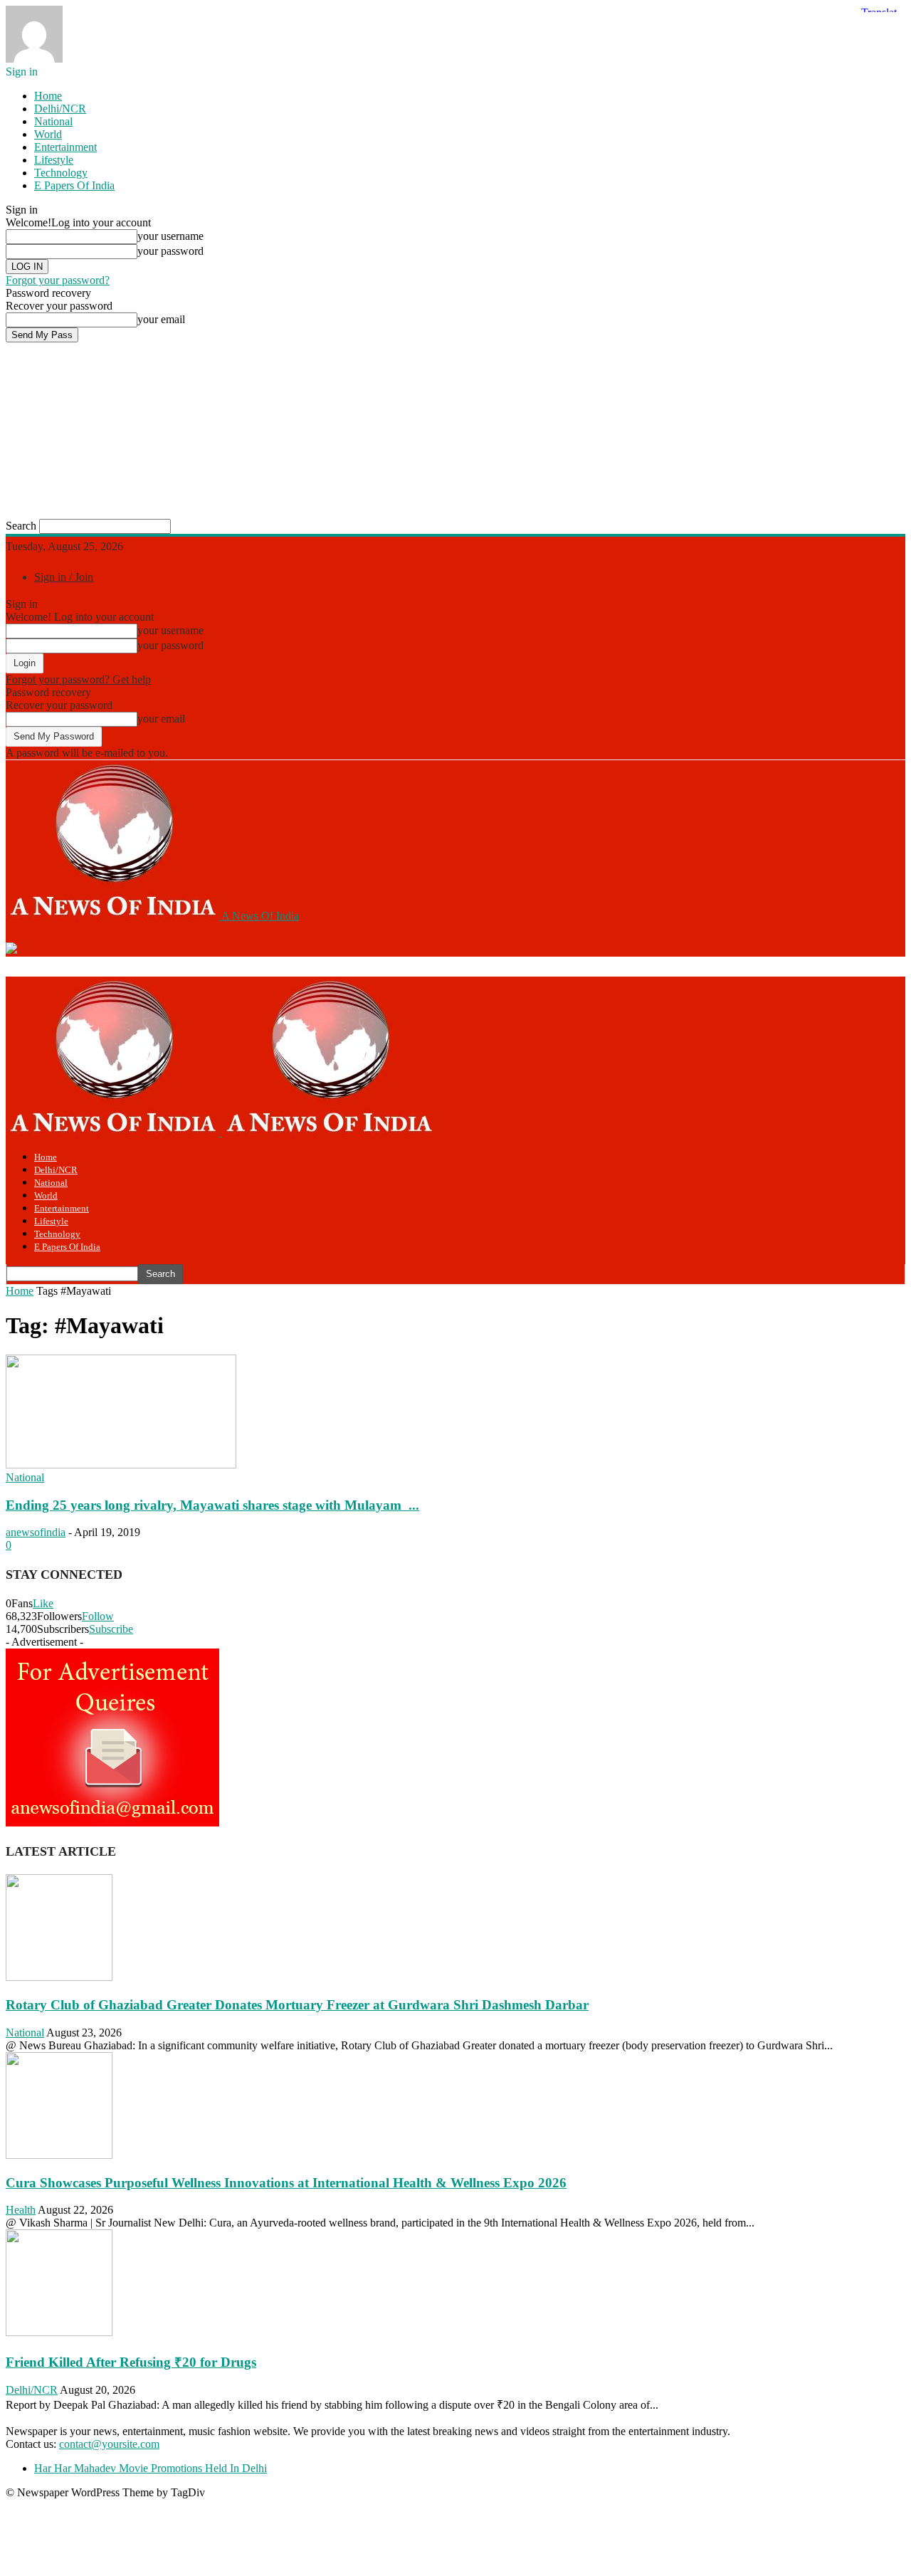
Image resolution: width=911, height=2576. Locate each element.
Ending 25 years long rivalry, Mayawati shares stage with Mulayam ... (212, 1505)
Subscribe (111, 1629)
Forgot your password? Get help (78, 679)
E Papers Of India (74, 185)
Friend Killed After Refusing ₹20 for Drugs (131, 2362)
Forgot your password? (58, 280)
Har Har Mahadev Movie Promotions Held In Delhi (151, 2468)
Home (48, 96)
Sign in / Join (64, 577)
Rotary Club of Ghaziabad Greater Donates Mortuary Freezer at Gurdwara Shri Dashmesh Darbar (297, 2005)
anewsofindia (36, 1532)
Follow (98, 1616)
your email (161, 319)
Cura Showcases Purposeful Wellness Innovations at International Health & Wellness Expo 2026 (286, 2183)
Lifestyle (54, 160)
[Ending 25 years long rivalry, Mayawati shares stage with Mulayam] (121, 1465)
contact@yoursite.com (109, 2444)
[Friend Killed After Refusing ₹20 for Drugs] (59, 2332)
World (48, 134)
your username (170, 236)
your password (170, 251)
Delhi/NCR (60, 109)
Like (43, 1603)
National (53, 121)
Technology (61, 173)
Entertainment (65, 147)
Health (21, 2210)
